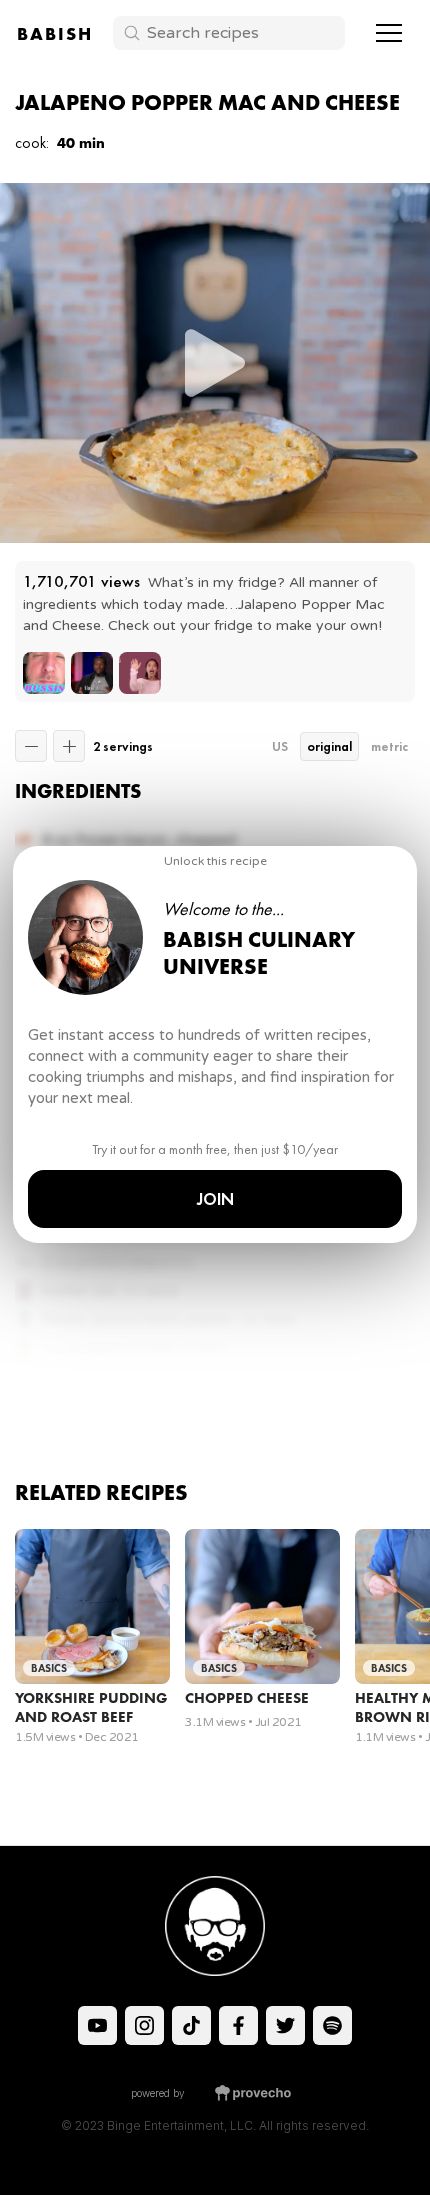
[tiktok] (97, 2025)
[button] (389, 33)
